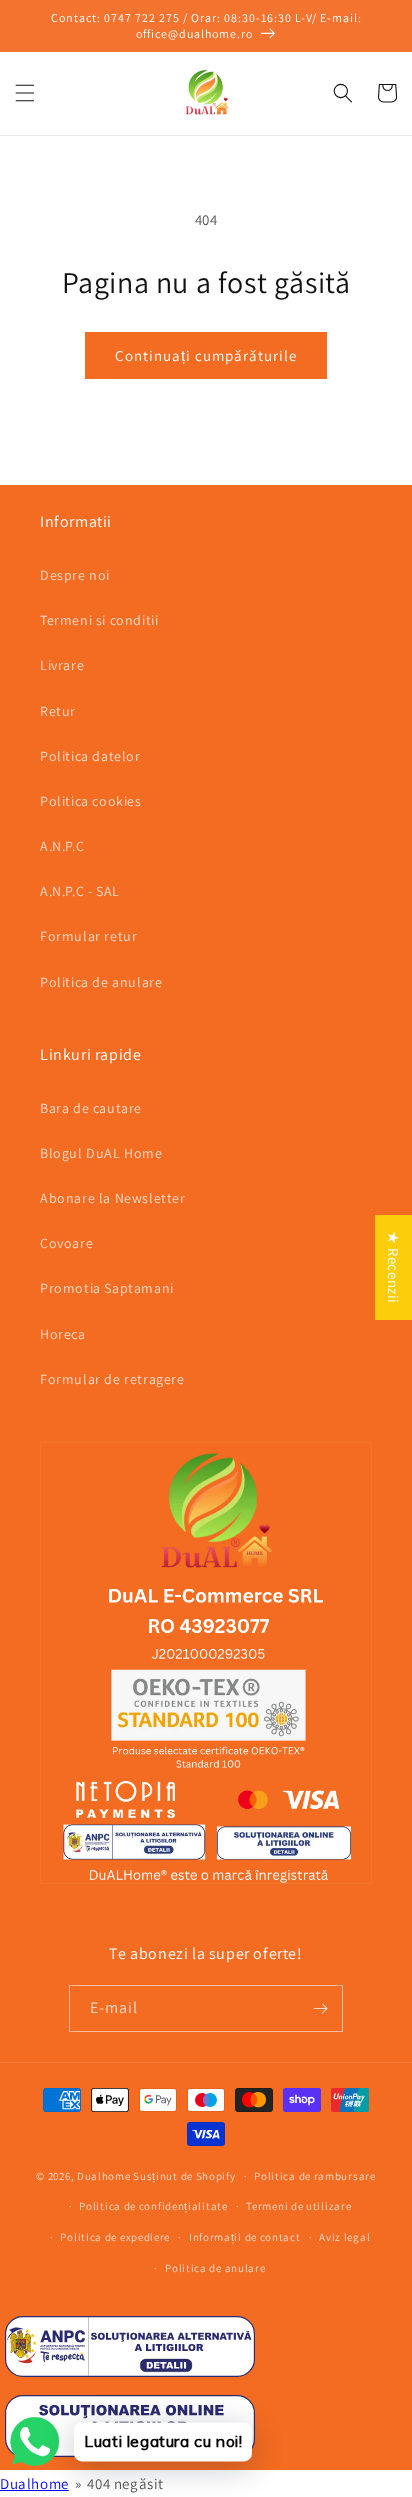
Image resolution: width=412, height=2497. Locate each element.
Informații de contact (245, 2237)
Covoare (66, 1243)
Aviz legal (344, 2237)
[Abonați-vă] (320, 2008)
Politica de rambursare (314, 2176)
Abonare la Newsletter (113, 1198)
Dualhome (104, 2176)
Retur (58, 711)
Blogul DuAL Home (101, 1153)
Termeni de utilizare (298, 2206)
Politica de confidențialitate (153, 2206)
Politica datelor (90, 756)
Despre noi (75, 575)
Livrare (62, 665)
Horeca (63, 1334)
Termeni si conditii (99, 620)
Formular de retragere (112, 1379)
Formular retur (88, 936)
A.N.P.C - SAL (80, 891)
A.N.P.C (62, 846)
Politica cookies (91, 801)
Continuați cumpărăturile (206, 355)
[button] (25, 93)
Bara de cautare (91, 1108)
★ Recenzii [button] (393, 1267)
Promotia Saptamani (107, 1288)
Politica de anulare (101, 982)
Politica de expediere (115, 2237)
